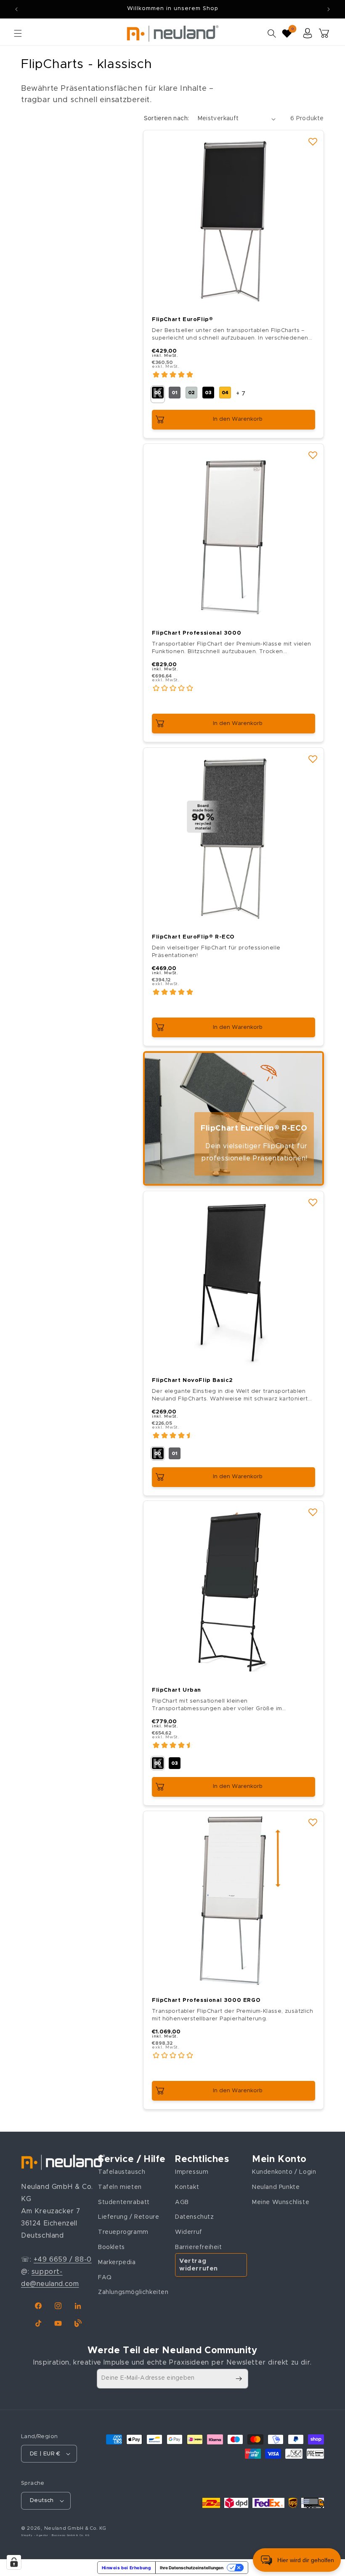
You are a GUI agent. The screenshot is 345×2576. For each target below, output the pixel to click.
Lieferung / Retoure (129, 2217)
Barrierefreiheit (199, 2247)
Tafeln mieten (120, 2187)
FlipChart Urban (176, 1690)
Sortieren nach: (167, 119)
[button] (18, 33)
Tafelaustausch (122, 2172)
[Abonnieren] (239, 2379)
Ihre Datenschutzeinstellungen (192, 2568)
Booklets (111, 2247)
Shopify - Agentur (35, 2535)
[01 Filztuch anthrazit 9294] (175, 1453)
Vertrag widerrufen (199, 2265)
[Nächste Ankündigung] (329, 9)
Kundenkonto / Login (284, 2172)
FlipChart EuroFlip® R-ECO (193, 937)
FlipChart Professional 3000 (196, 633)
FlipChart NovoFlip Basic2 (192, 1380)
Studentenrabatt (124, 2202)
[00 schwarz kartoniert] (158, 1453)
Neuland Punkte (276, 2187)
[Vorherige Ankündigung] (16, 9)
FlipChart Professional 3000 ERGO (206, 2000)
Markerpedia (117, 2262)
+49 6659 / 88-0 (63, 2260)
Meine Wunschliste (281, 2202)
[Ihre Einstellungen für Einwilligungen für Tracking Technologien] (14, 2562)
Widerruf (189, 2232)
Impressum (192, 2172)
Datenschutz (195, 2217)
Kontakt (187, 2187)
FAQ (105, 2278)
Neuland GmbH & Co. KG (75, 2528)
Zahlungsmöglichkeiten (133, 2292)
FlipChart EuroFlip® (182, 320)
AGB (182, 2202)
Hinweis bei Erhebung (126, 2568)
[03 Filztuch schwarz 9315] (175, 1763)
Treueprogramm (123, 2232)
